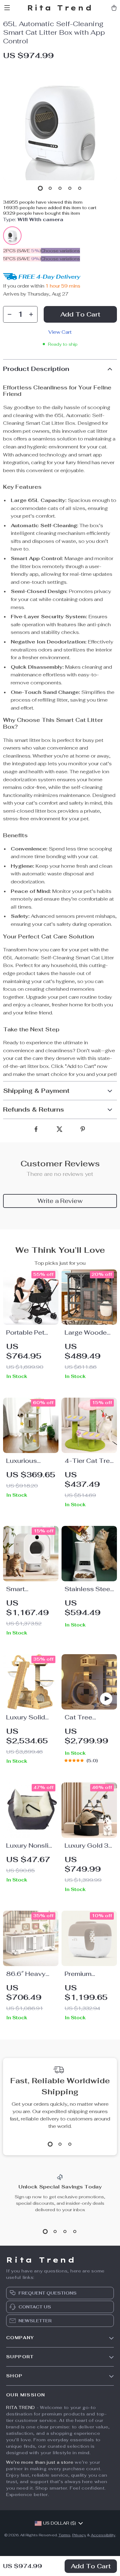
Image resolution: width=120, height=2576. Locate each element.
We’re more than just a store (40, 2462)
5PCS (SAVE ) (22, 259)
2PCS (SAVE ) (22, 251)
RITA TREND (21, 2407)
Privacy (79, 2535)
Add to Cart (91, 2566)
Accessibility (103, 2535)
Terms (64, 2535)
